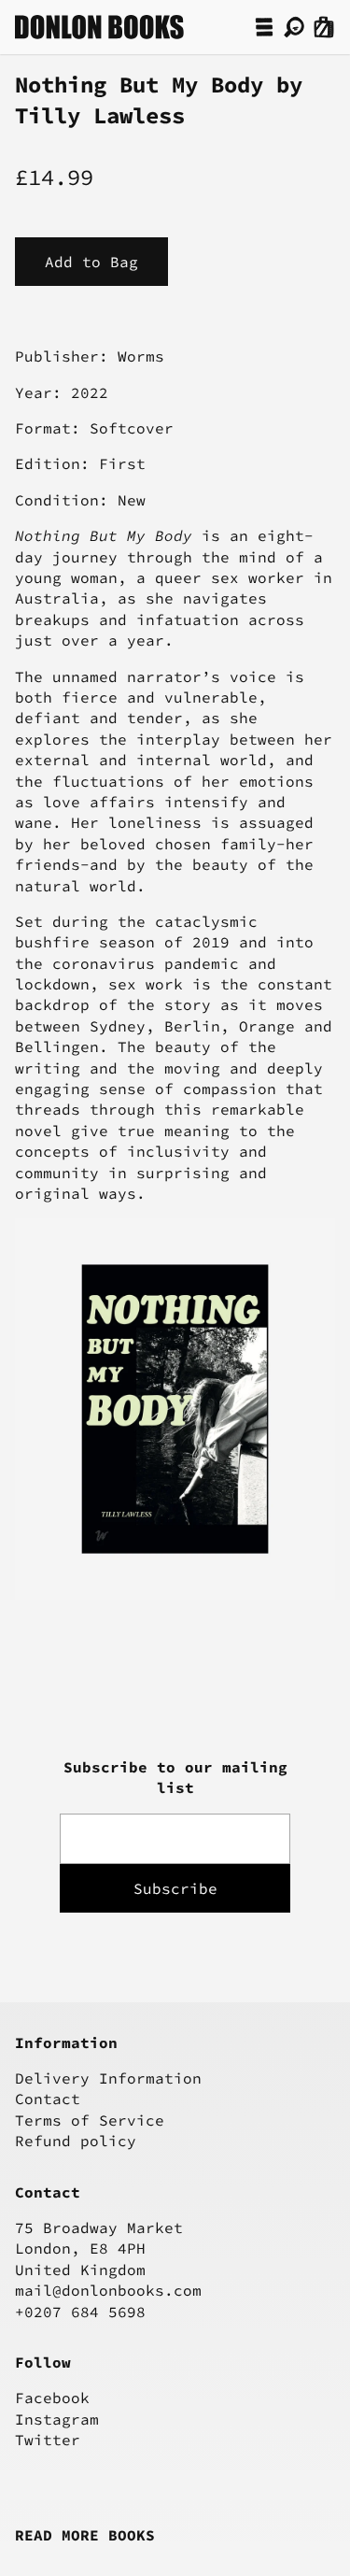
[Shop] (264, 27)
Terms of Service (90, 2120)
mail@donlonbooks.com (108, 2290)
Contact (48, 2099)
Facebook (52, 2398)
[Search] (294, 27)
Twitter (48, 2440)
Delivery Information (108, 2078)
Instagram (57, 2419)
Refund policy (76, 2141)
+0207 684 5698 (80, 2312)
